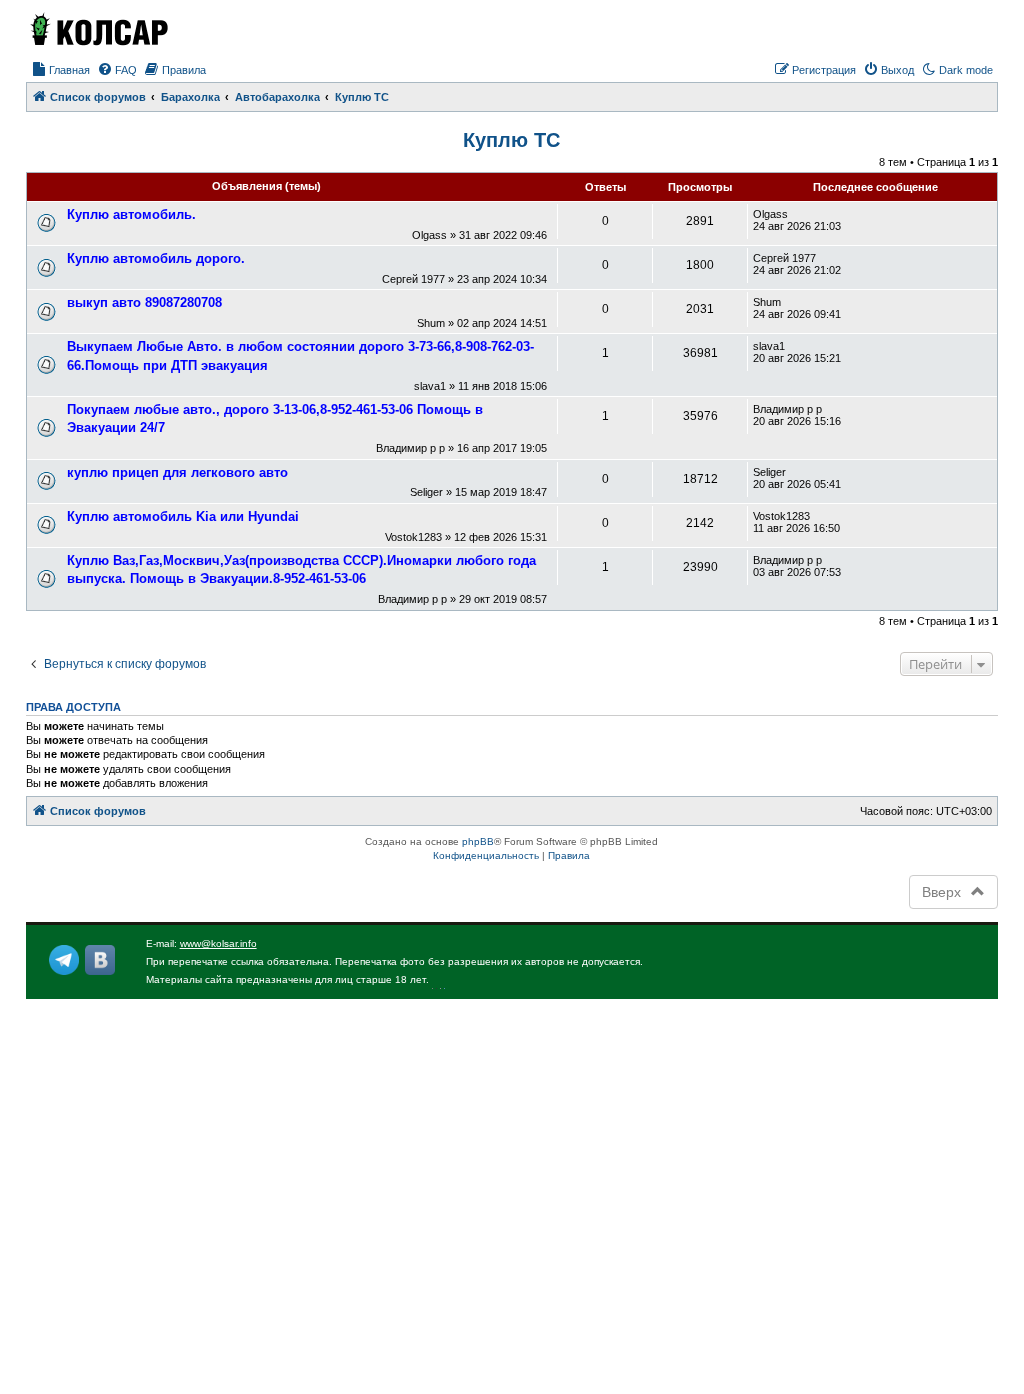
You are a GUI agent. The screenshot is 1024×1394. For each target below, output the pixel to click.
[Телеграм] (64, 960)
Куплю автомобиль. (131, 214)
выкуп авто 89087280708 (144, 302)
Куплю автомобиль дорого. (156, 258)
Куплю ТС (511, 140)
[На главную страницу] (98, 29)
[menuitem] (60, 70)
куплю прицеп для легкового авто (177, 472)
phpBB (478, 841)
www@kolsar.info (218, 943)
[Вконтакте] (100, 960)
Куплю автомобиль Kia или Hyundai (183, 516)
